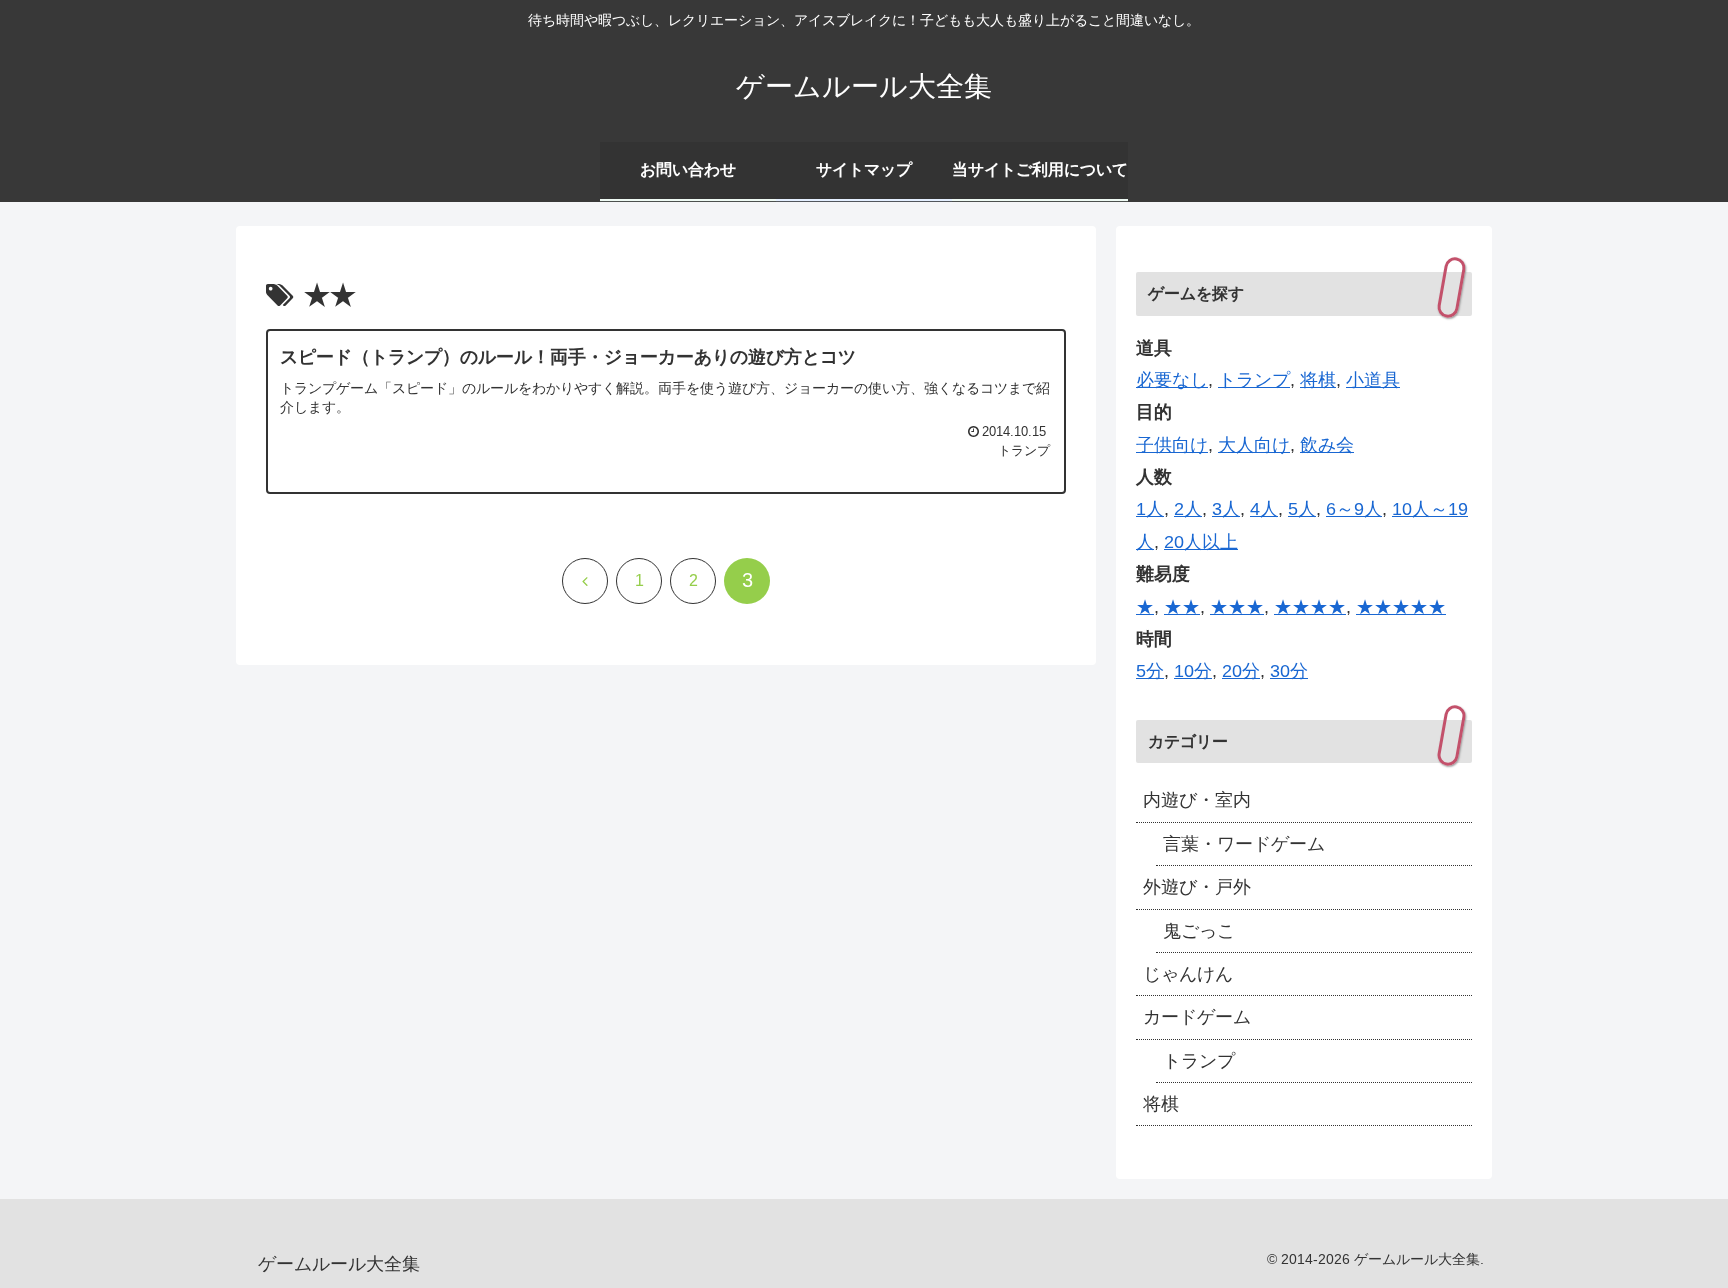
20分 (1241, 671)
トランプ (1254, 380)
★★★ (1237, 607)
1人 (1150, 509)
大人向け (1254, 445)
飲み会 (1327, 445)
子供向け (1172, 445)
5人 (1302, 509)
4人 (1264, 509)
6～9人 (1354, 509)
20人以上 (1201, 542)
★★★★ (1310, 607)
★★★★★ (1401, 607)
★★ (1182, 607)
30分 (1289, 671)
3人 (1226, 509)
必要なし (1172, 380)
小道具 (1373, 380)
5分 (1150, 671)
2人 (1188, 509)
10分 (1193, 671)
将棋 (1318, 380)
